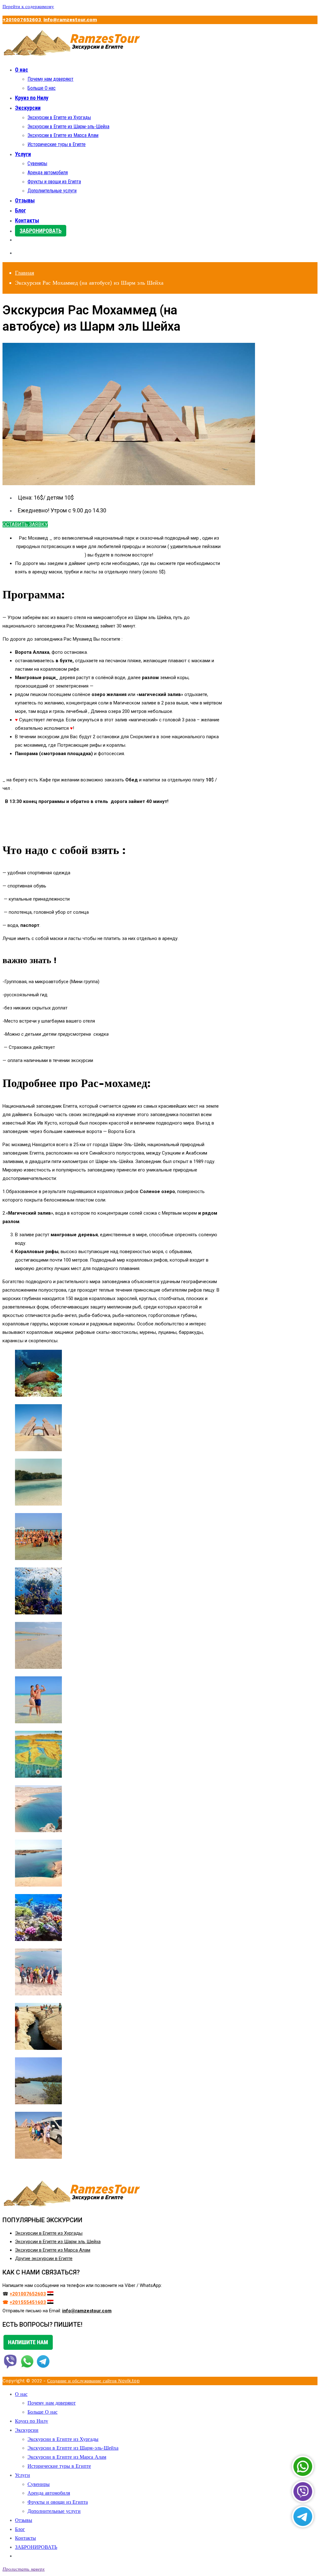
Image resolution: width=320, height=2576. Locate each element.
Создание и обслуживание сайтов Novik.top (93, 2381)
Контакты (27, 220)
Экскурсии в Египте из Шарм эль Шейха (58, 2242)
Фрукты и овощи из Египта (54, 182)
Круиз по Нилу (32, 98)
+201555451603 (28, 2302)
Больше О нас (42, 88)
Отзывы (25, 200)
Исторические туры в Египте (57, 144)
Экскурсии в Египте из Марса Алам (63, 135)
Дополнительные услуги (52, 191)
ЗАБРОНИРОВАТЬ (41, 231)
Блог (20, 210)
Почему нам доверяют (50, 79)
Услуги (23, 154)
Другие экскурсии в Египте (44, 2258)
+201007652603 (22, 20)
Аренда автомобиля (48, 173)
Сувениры (37, 163)
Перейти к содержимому (28, 7)
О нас (22, 70)
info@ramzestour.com (70, 20)
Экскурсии (28, 108)
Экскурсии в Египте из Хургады (59, 117)
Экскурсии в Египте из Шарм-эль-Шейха (68, 127)
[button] (25, 524)
